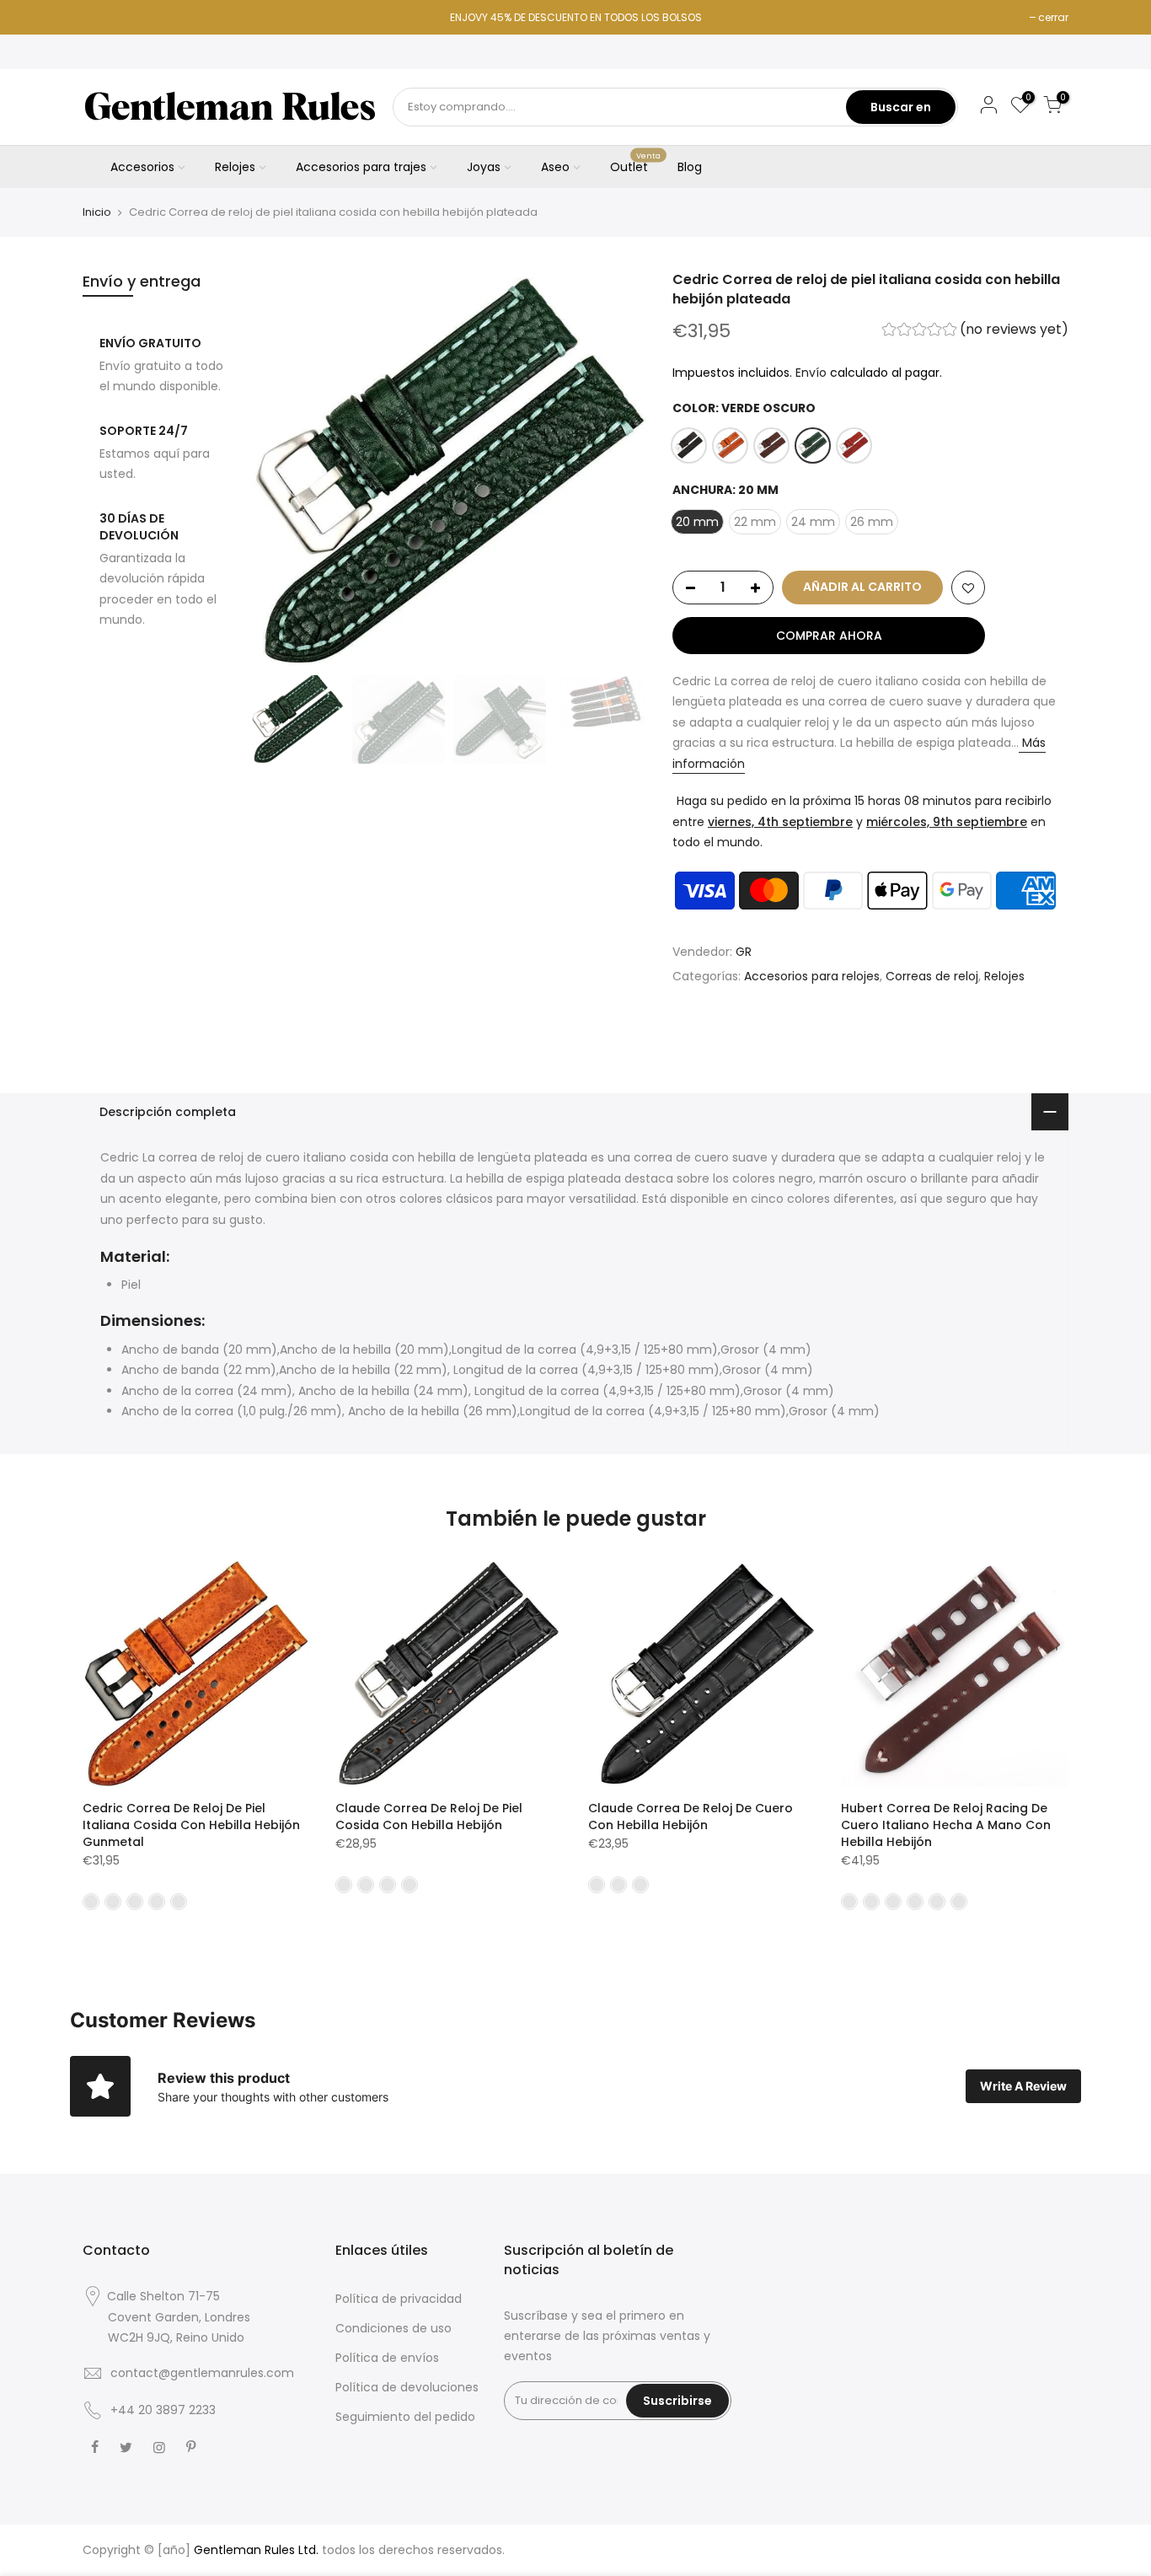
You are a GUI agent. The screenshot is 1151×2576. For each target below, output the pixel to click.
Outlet (636, 164)
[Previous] (281, 469)
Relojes (235, 167)
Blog (690, 167)
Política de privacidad (399, 2299)
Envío (811, 373)
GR (744, 952)
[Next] (618, 469)
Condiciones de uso (393, 2328)
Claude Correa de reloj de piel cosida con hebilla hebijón (429, 1817)
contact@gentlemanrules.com (202, 2373)
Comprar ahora (829, 636)
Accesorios (142, 167)
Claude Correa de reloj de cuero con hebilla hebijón (691, 1817)
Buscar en (901, 107)
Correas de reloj (932, 976)
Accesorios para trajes (361, 167)
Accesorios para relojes (812, 976)
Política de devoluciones (407, 2387)
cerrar (1053, 17)
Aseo (555, 167)
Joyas (484, 167)
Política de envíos (387, 2358)
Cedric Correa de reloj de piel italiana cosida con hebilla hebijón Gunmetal (191, 1825)
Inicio (97, 212)
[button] (975, 332)
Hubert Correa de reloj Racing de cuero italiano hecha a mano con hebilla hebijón (946, 1825)
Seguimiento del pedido (405, 2417)
